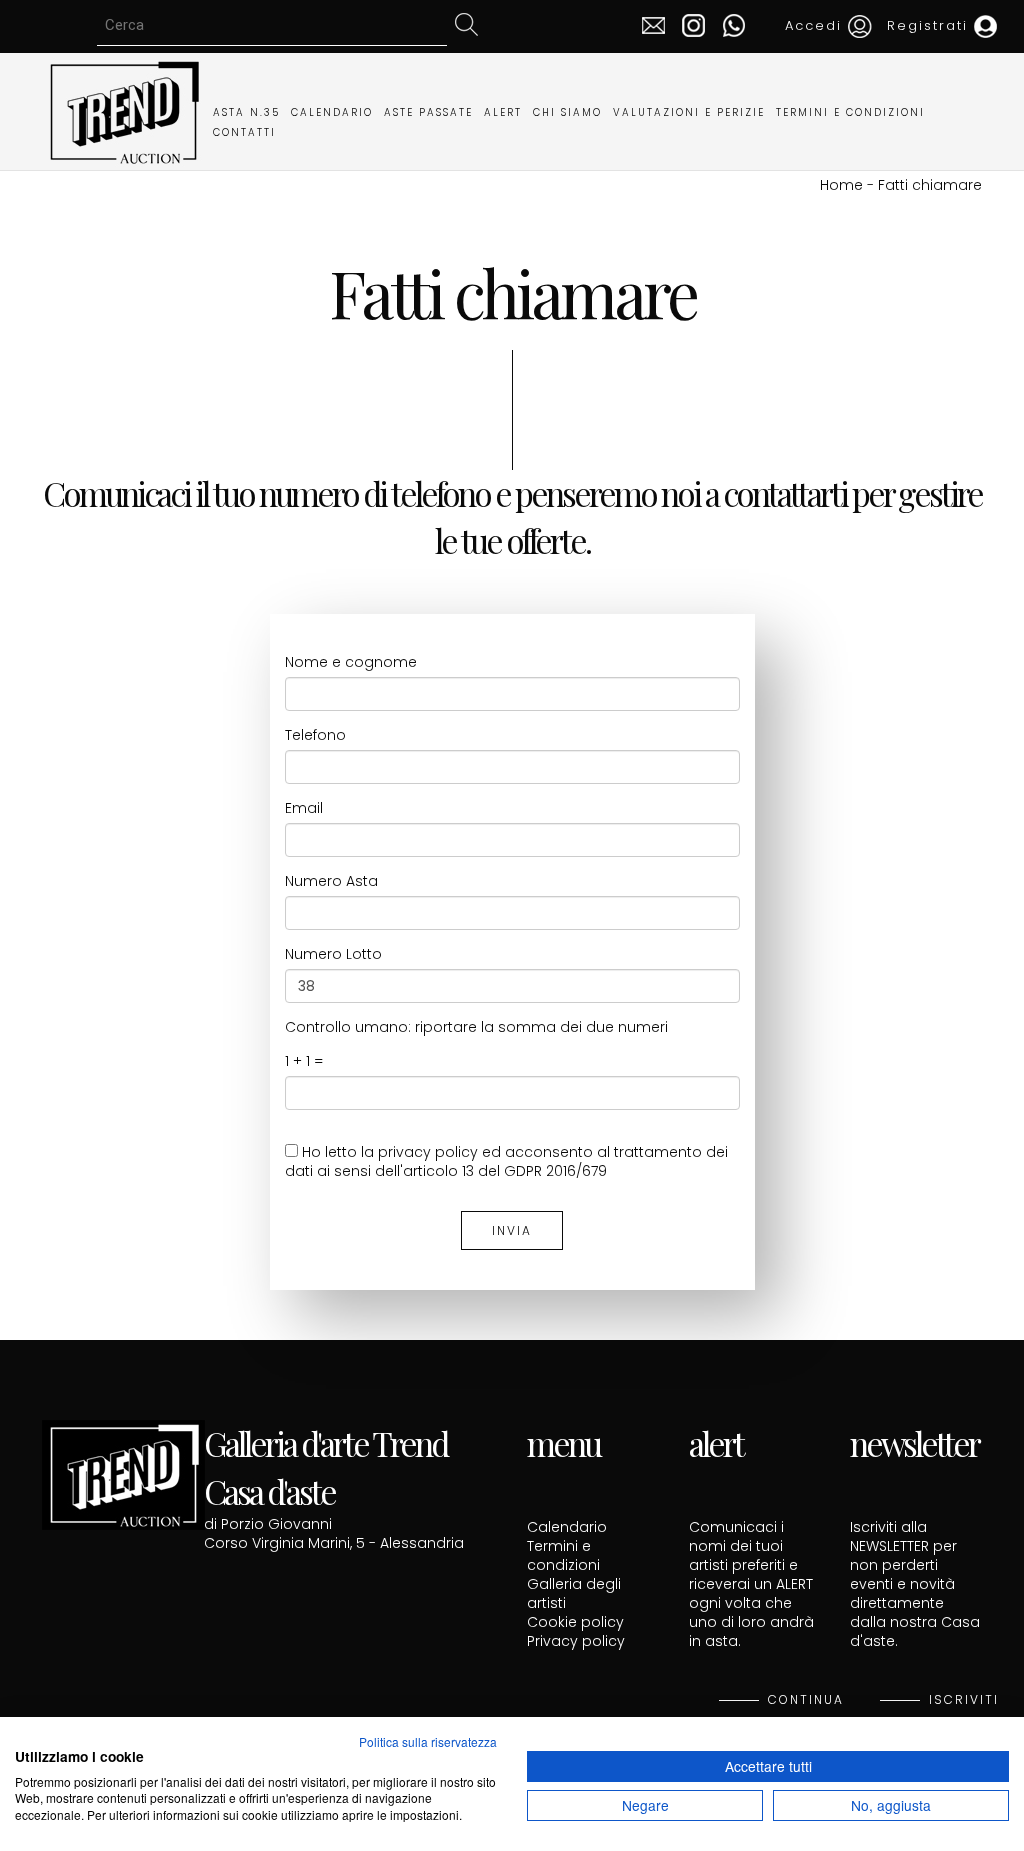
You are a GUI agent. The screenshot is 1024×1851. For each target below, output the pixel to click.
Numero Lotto (333, 954)
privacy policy (428, 1152)
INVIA (512, 1230)
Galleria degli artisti (574, 1593)
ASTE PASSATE (428, 112)
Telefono (315, 735)
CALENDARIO (332, 112)
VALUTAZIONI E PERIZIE (689, 112)
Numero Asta (331, 881)
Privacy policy (576, 1641)
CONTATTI (244, 132)
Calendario (567, 1527)
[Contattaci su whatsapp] (728, 24)
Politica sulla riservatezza (428, 1741)
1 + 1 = (304, 1061)
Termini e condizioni (563, 1555)
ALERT (503, 112)
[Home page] (123, 110)
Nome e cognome (351, 662)
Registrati (930, 25)
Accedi (816, 25)
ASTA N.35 (246, 112)
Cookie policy (575, 1622)
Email (304, 808)
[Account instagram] (688, 24)
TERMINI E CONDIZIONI (850, 112)
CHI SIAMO (567, 112)
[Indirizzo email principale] (653, 24)
